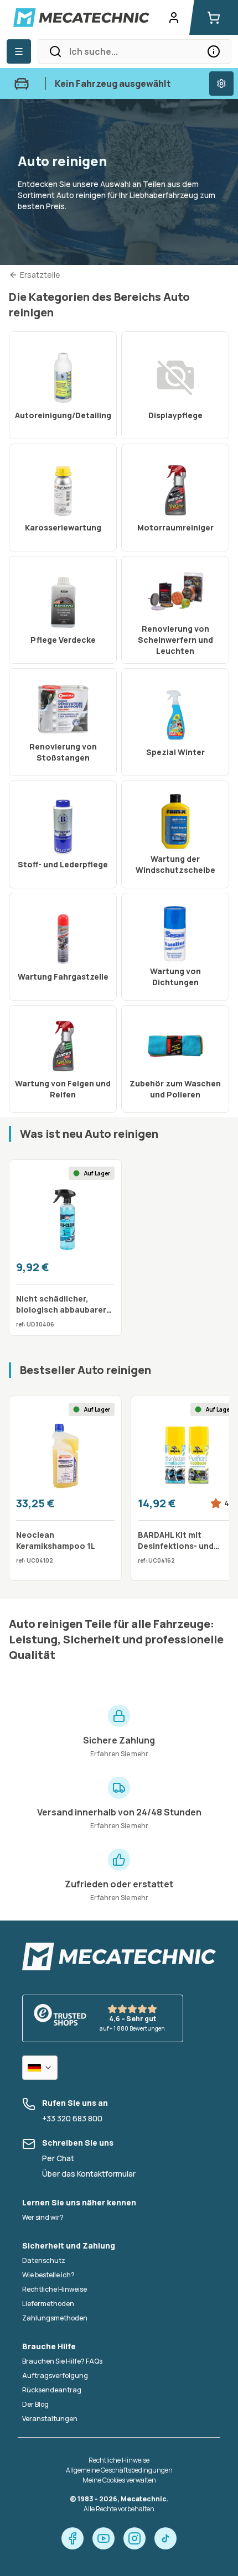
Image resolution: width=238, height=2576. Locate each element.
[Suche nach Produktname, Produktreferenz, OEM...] (214, 51)
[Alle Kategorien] (19, 51)
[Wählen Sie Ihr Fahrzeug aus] (221, 84)
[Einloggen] (174, 18)
